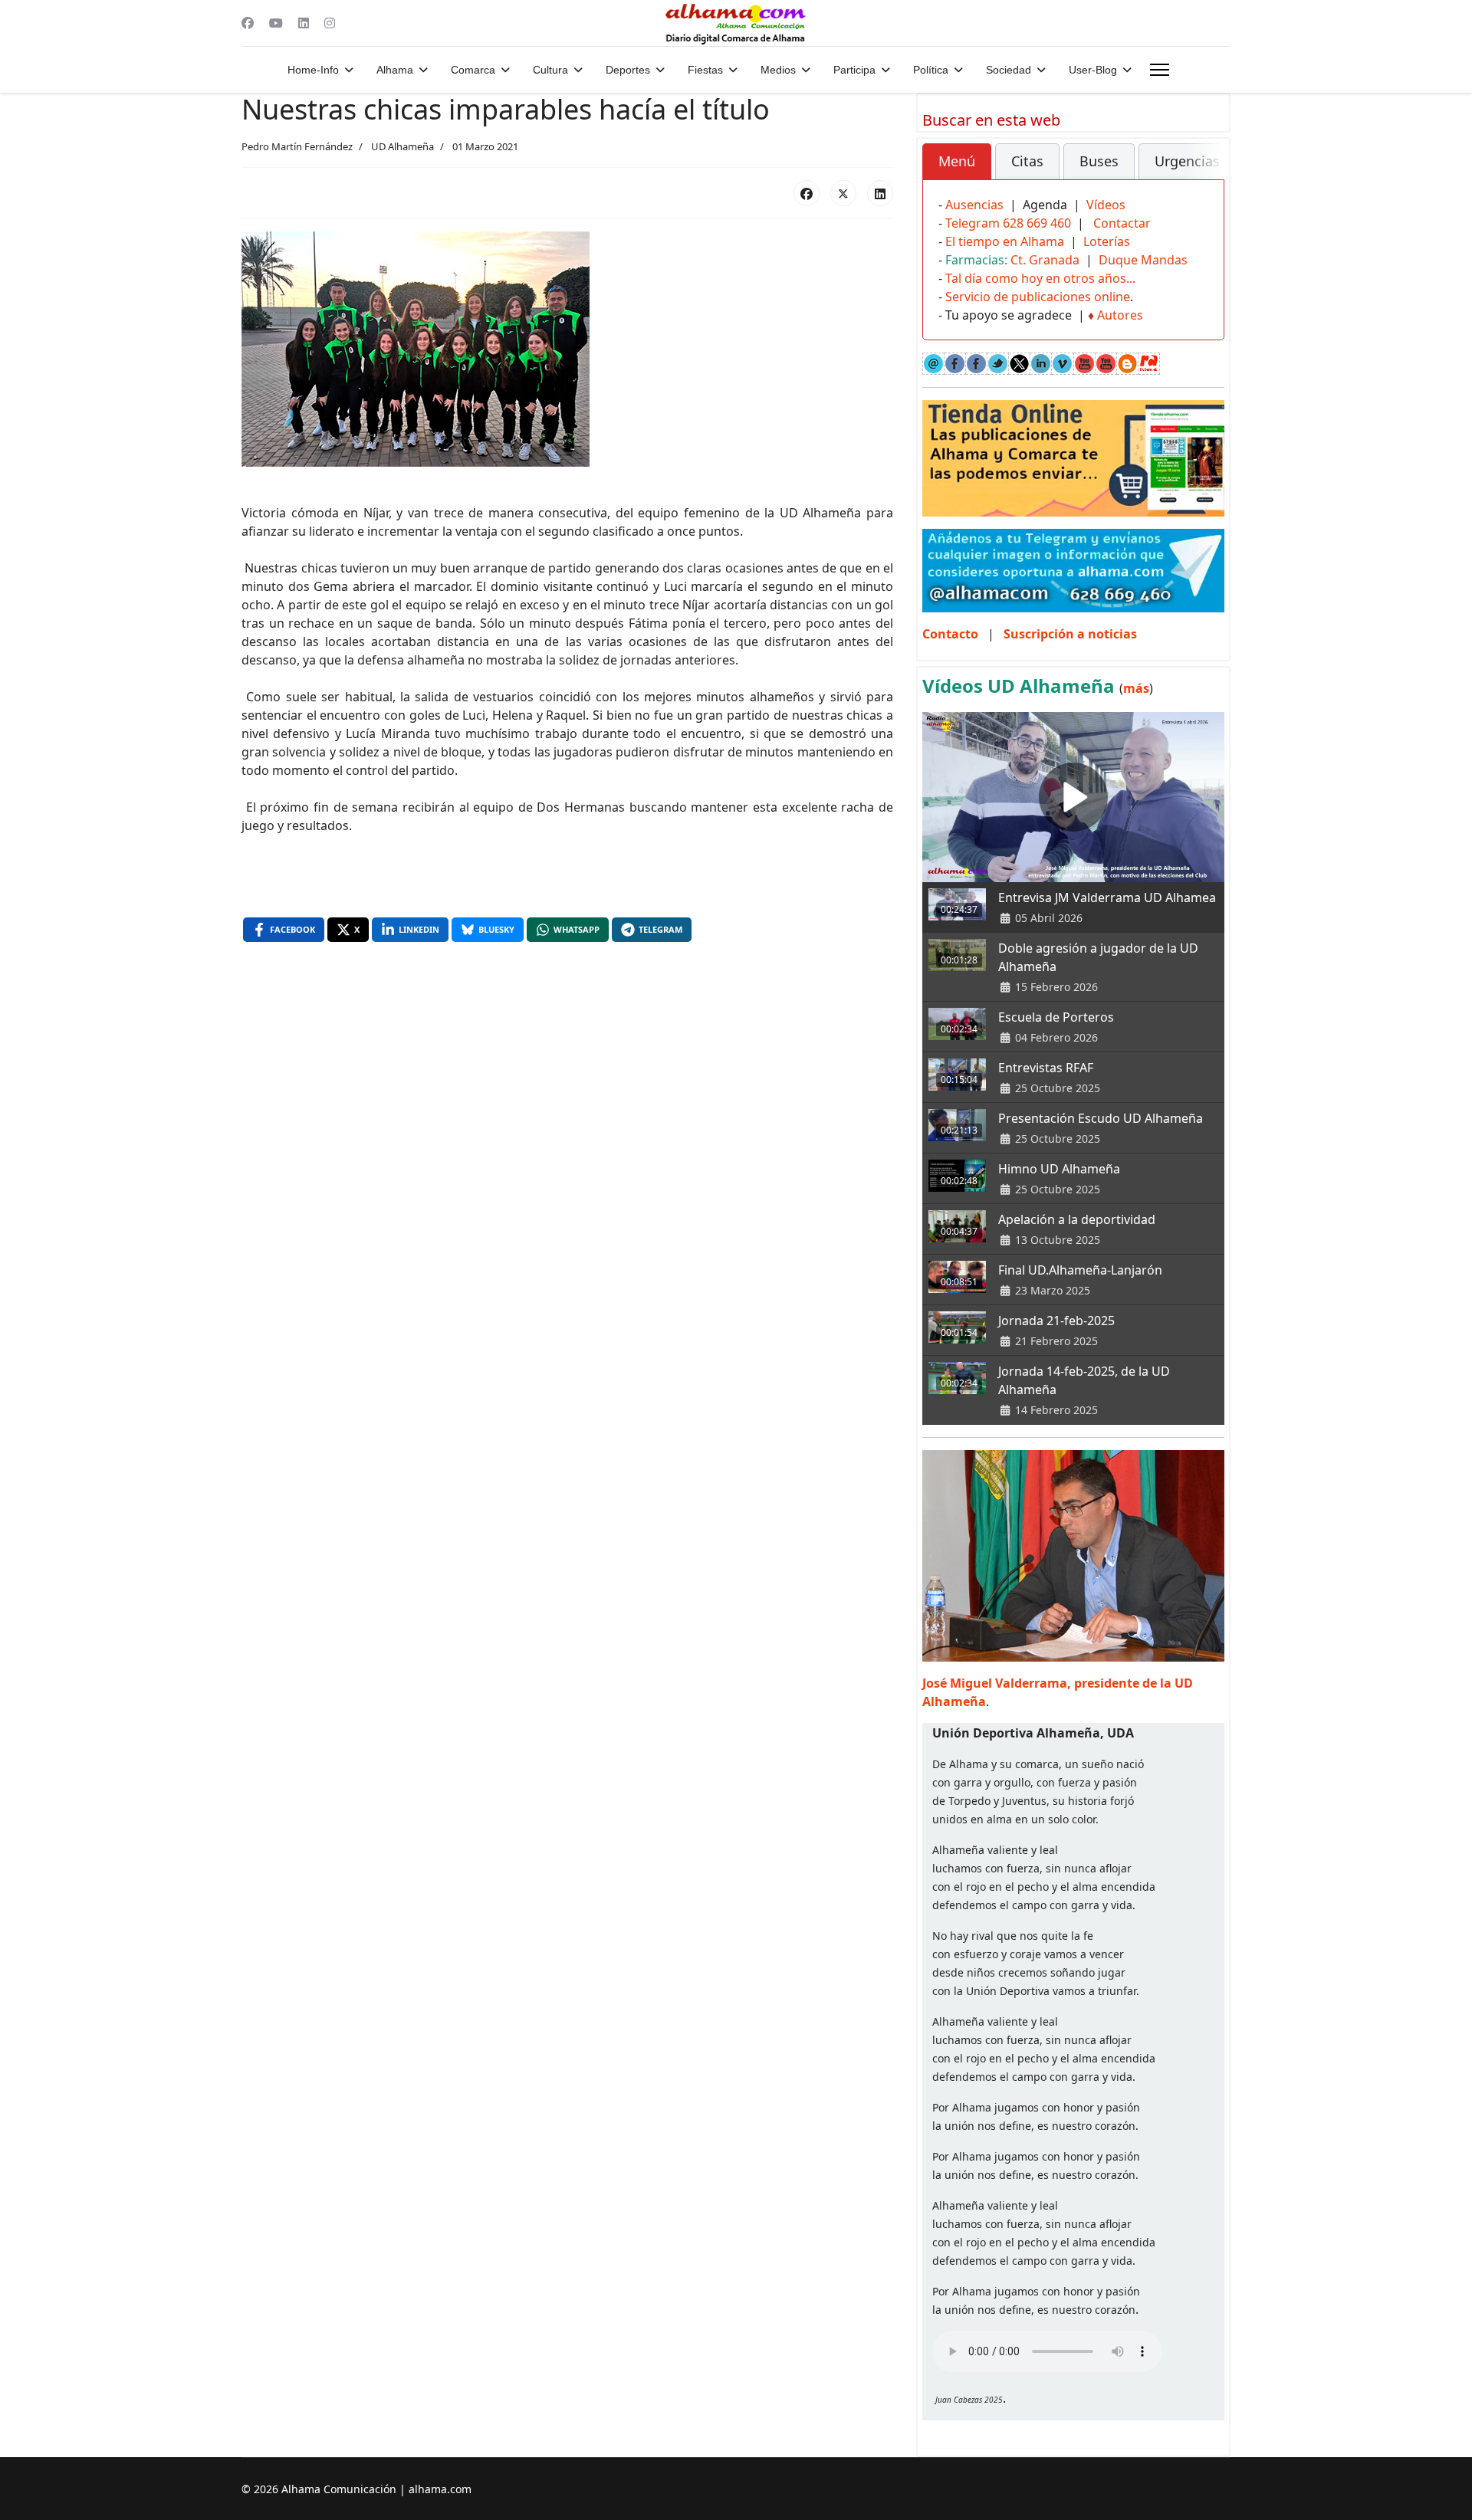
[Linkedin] (304, 23)
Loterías (1107, 241)
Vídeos (1106, 205)
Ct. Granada (1045, 260)
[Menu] (1160, 70)
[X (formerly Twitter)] (843, 193)
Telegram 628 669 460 (1008, 223)
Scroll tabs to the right (1207, 172)
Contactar (1122, 223)
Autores (1120, 315)
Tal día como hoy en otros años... (1040, 278)
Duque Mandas (1143, 260)
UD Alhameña (402, 146)
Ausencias (974, 205)
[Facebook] (248, 23)
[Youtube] (276, 23)
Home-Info (313, 70)
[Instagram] (330, 23)
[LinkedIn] (880, 193)
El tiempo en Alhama (1005, 241)
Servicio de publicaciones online (1038, 297)
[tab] (957, 162)
